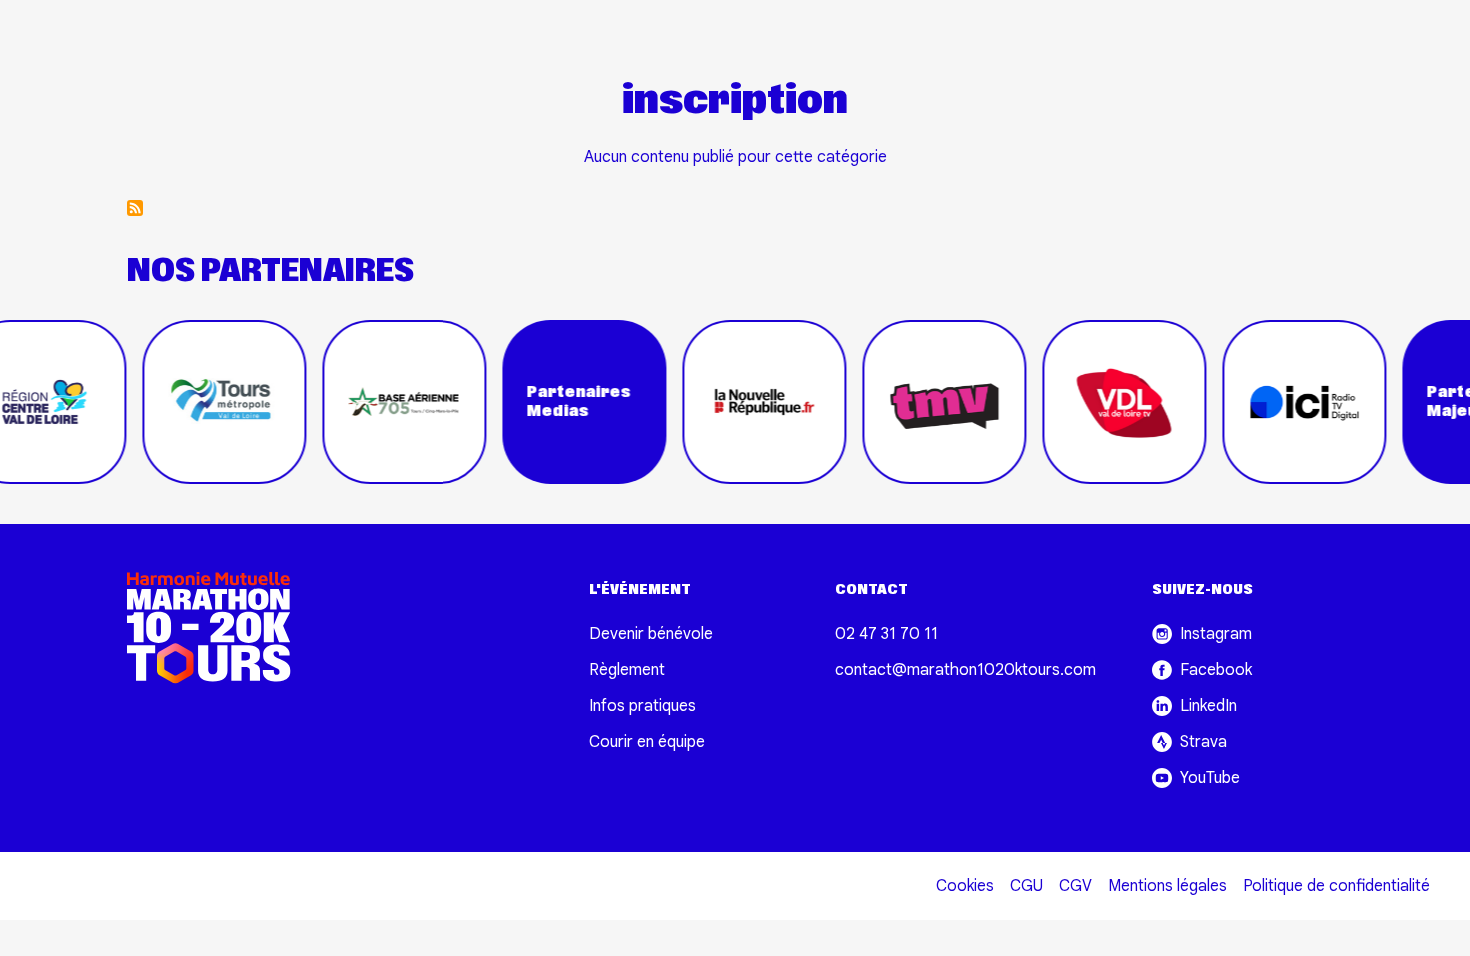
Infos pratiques (642, 706)
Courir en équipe (647, 742)
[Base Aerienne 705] (390, 402)
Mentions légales (1167, 886)
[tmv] (930, 402)
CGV (1075, 886)
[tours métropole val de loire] (210, 402)
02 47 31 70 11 (886, 634)
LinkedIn (1208, 706)
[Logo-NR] (750, 402)
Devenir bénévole (651, 634)
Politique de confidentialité (1336, 886)
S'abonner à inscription (135, 208)
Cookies (965, 886)
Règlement (627, 670)
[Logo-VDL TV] (1110, 402)
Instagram (1216, 634)
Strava (1203, 742)
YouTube (1210, 778)
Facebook (1216, 670)
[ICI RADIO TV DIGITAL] (1290, 402)
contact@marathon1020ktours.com (965, 670)
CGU (1026, 886)
